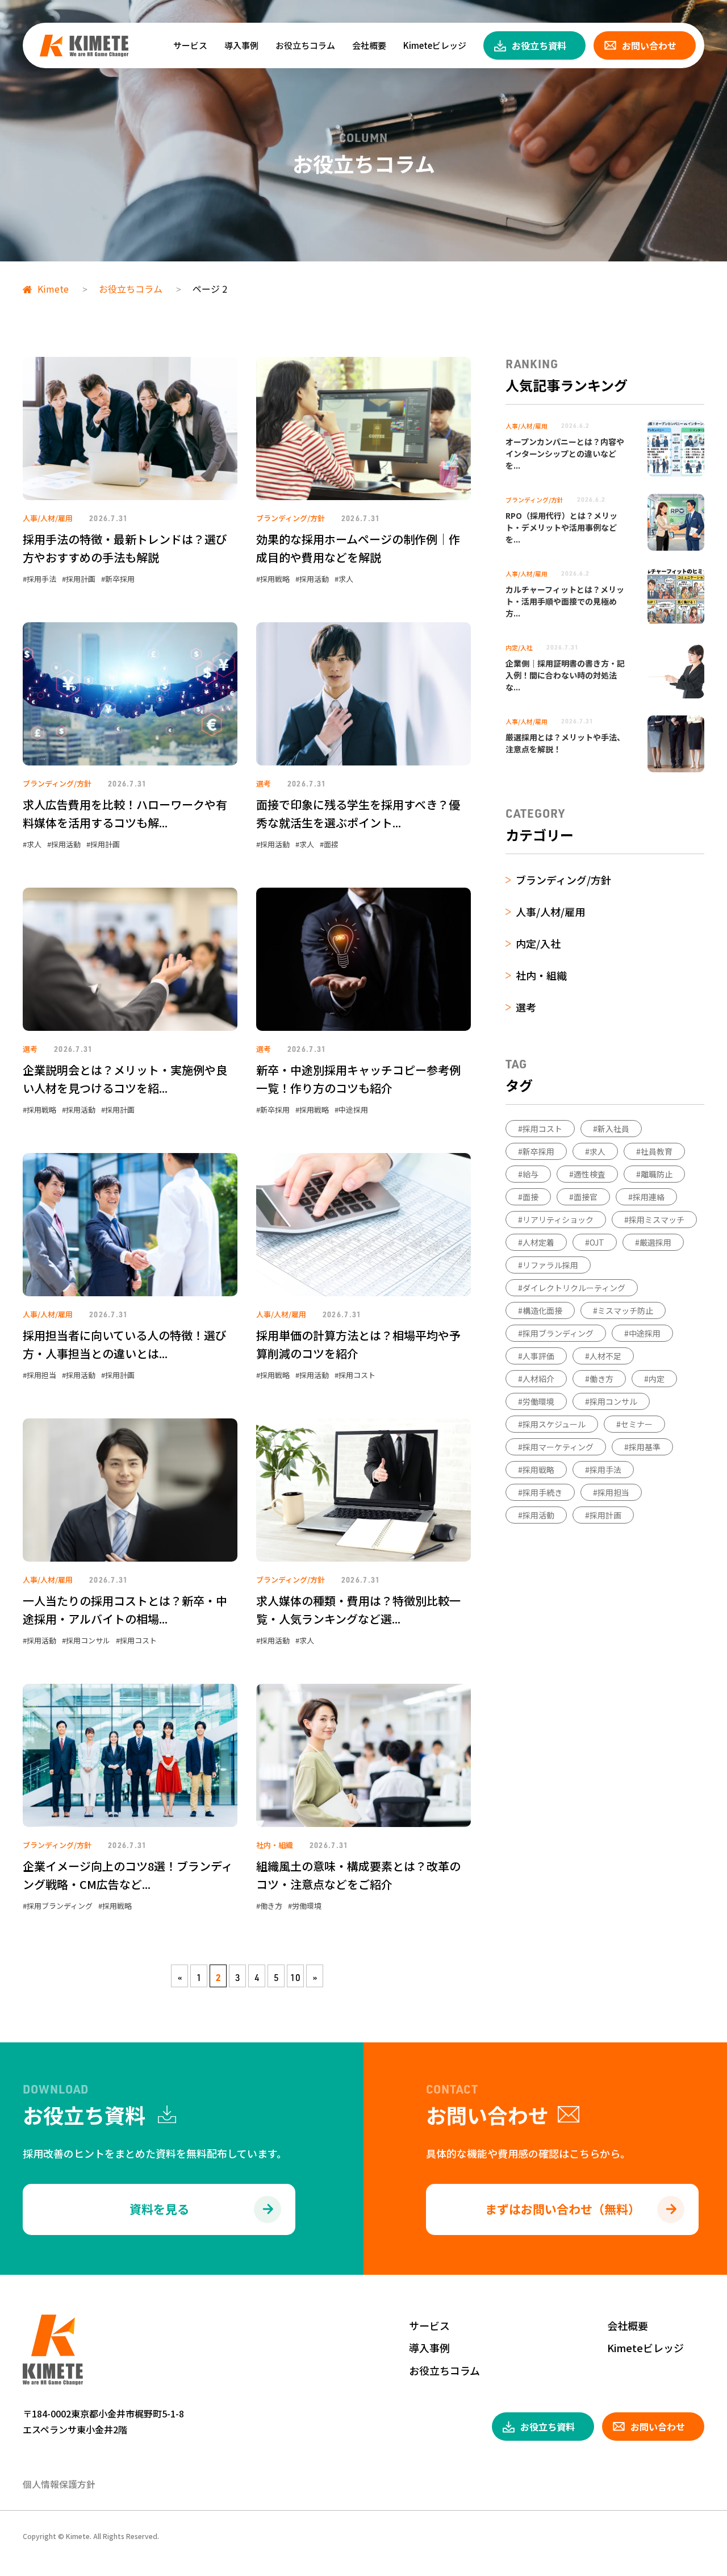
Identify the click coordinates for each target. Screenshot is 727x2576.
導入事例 (241, 45)
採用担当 (41, 1375)
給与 (530, 1174)
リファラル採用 (550, 1265)
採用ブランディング (60, 1906)
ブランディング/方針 (291, 518)
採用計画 (81, 579)
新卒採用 (120, 579)
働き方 (271, 1906)
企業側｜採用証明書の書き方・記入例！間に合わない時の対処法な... (565, 675)
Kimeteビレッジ (435, 45)
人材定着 (538, 1242)
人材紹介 (538, 1379)
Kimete (53, 289)
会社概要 (369, 45)
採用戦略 (275, 579)
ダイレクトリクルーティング (574, 1288)
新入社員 (613, 1129)
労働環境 (307, 1906)
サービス (190, 45)
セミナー (637, 1424)
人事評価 (538, 1356)
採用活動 (314, 579)
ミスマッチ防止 (625, 1310)
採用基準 (645, 1447)
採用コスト (357, 1375)
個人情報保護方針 (59, 2484)
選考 (264, 783)
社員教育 (657, 1151)
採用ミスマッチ (657, 1220)
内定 (657, 1379)
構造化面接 (542, 1310)
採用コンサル (88, 1640)
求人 (346, 579)
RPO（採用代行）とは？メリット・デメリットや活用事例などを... (561, 527)
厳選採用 (655, 1242)
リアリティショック (558, 1220)
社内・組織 (275, 1845)
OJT (597, 1242)
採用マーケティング (558, 1447)
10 (295, 1978)
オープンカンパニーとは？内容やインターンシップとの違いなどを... (565, 453)
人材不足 (605, 1356)
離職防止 (657, 1174)
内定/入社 (519, 647)
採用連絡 (649, 1197)
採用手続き (542, 1492)
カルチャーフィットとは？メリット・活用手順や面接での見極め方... (565, 601)
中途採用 (353, 1110)
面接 (331, 844)
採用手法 (41, 579)
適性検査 (590, 1174)
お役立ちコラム (305, 45)
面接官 (586, 1197)
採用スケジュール (554, 1424)
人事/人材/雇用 (48, 518)
